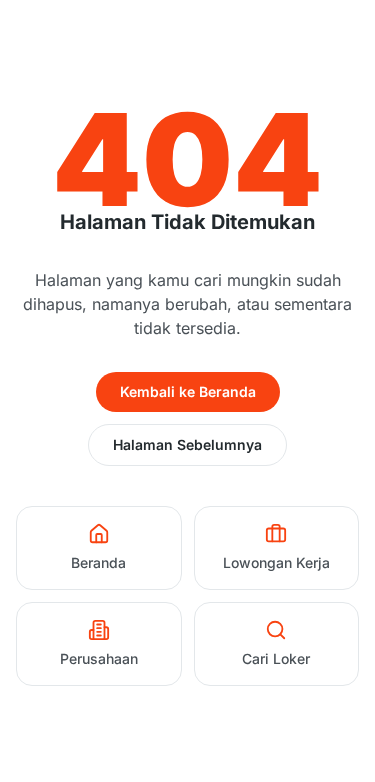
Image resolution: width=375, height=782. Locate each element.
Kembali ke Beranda (188, 391)
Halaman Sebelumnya (187, 444)
